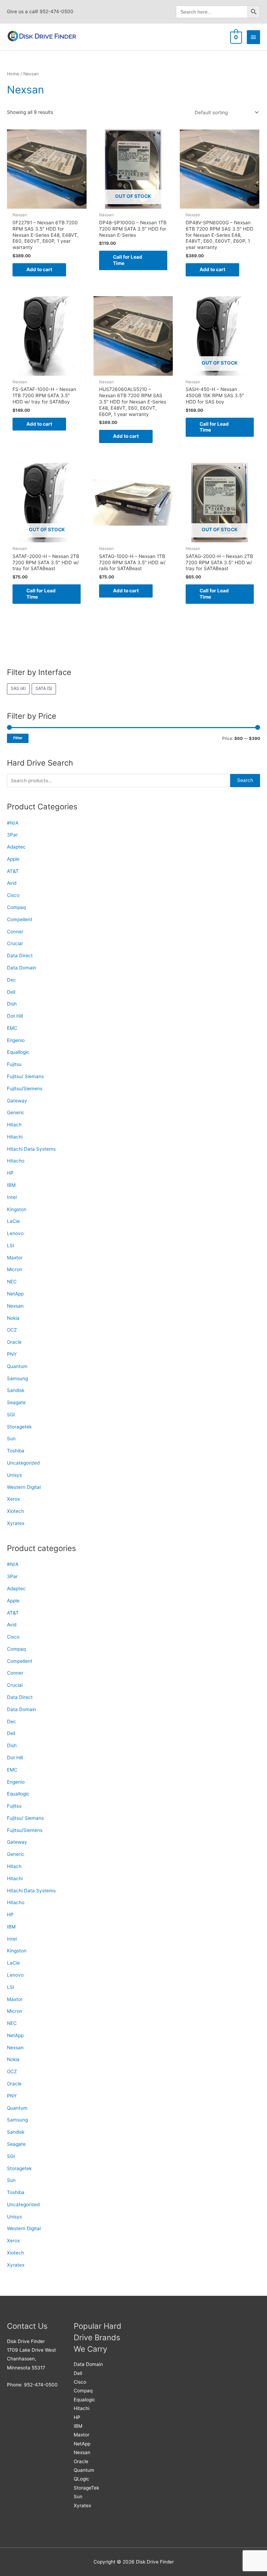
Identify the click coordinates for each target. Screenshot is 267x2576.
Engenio (16, 1040)
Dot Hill (15, 1016)
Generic (16, 1112)
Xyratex (16, 1523)
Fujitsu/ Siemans (25, 1076)
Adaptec (16, 847)
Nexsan (15, 1306)
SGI (11, 1415)
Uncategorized (23, 1463)
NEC (12, 1282)
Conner (15, 932)
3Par (12, 835)
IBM (11, 1185)
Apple (13, 859)
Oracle (14, 1342)
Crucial (15, 943)
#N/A (13, 823)
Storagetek (19, 1427)
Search (245, 780)
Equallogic (18, 1052)
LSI (11, 1245)
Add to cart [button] (39, 269)
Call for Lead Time (128, 260)
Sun (11, 1439)
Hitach (14, 1125)
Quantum (17, 1366)
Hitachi (15, 1137)
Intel (12, 1197)
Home (13, 74)
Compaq (16, 907)
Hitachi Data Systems (31, 1149)
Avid (12, 883)
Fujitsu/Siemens (25, 1089)
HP (10, 1173)
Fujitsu (14, 1064)
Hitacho (16, 1161)
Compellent (20, 919)
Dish (12, 1004)
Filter (18, 738)
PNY (12, 1354)
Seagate (16, 1402)
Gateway (17, 1101)
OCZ (12, 1330)
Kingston (17, 1209)
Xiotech (15, 1511)
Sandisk (16, 1390)
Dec (11, 980)
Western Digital (24, 1487)
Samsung (17, 1378)
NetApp (15, 1294)
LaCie (13, 1221)
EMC (12, 1028)
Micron (15, 1269)
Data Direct (20, 956)
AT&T (13, 871)
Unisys (14, 1475)
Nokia (13, 1318)
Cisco (13, 895)
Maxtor (15, 1258)
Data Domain (22, 968)
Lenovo (15, 1233)
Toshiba (16, 1451)
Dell (11, 992)
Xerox (13, 1499)
